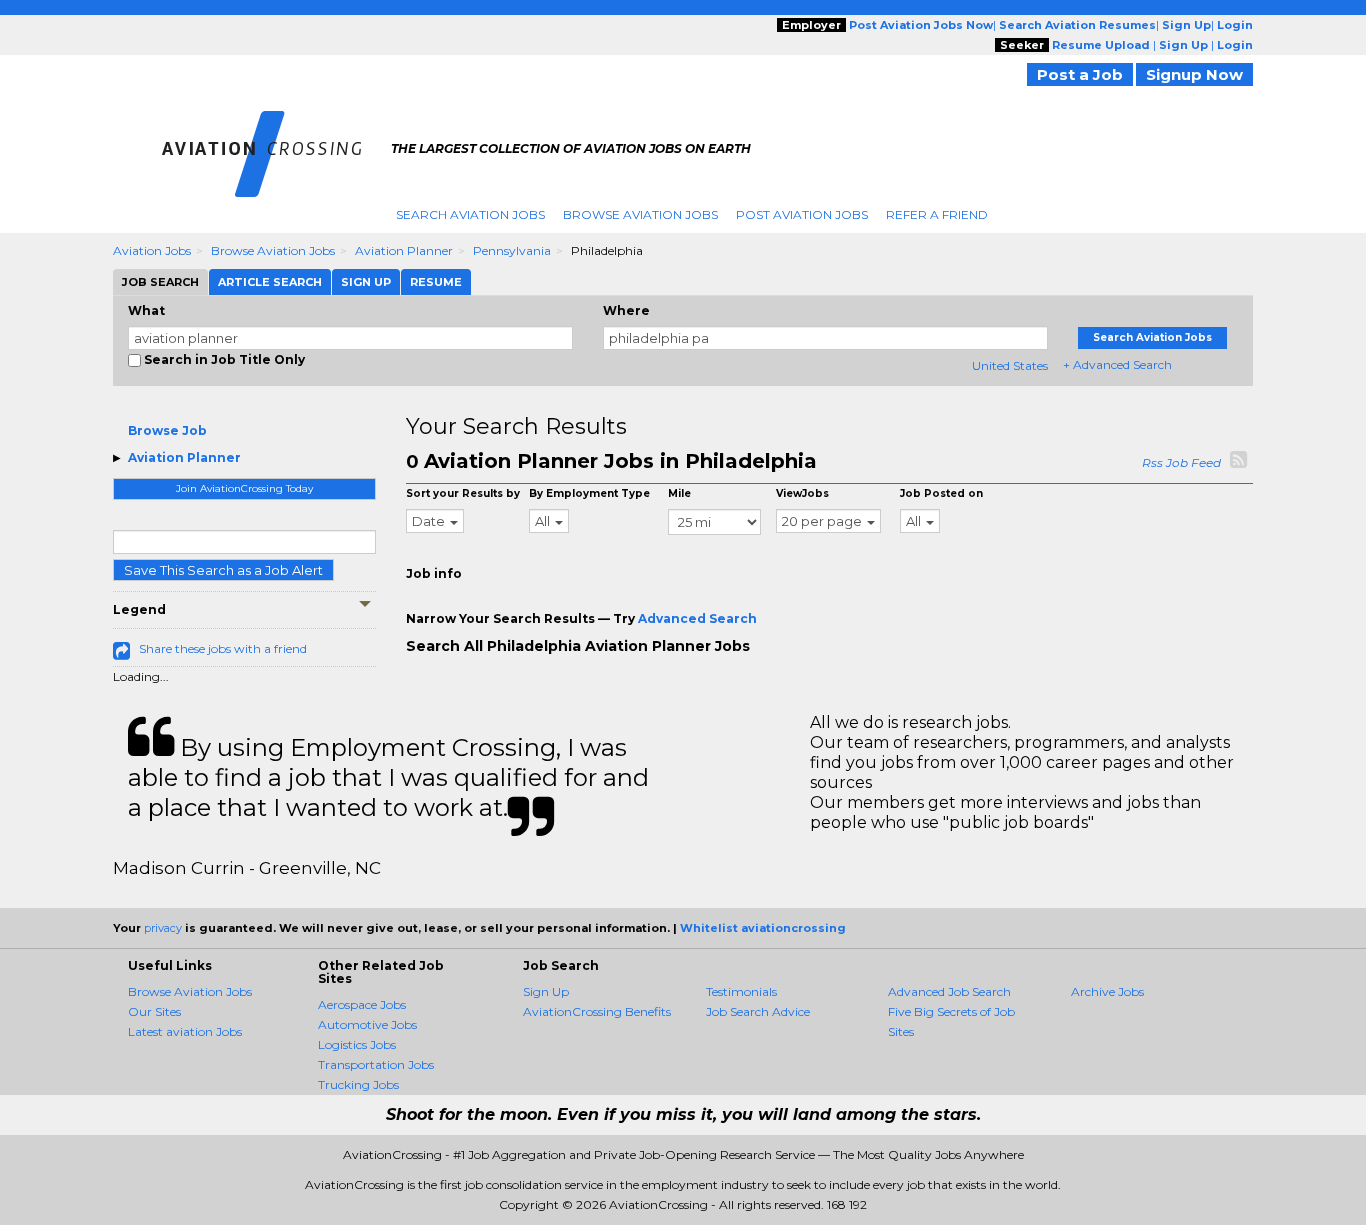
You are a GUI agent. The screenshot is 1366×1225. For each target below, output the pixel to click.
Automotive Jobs (367, 1024)
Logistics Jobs (357, 1044)
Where (626, 310)
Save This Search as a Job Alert (223, 570)
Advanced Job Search (949, 991)
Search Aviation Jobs (470, 214)
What (146, 310)
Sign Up (546, 991)
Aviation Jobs (152, 250)
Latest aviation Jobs (185, 1031)
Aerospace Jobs (362, 1004)
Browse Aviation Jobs (640, 214)
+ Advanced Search (1117, 364)
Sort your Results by (463, 493)
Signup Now (1194, 74)
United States (1010, 365)
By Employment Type (589, 493)
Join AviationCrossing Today (244, 488)
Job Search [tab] (160, 282)
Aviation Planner (404, 250)
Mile (679, 493)
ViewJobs (802, 493)
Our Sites (154, 1011)
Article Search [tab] (270, 282)
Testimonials (741, 991)
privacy (163, 928)
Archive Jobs (1107, 991)
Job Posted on (941, 493)
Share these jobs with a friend (223, 648)
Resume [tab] (436, 282)
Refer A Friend (937, 214)
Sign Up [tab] (366, 282)
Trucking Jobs (358, 1084)
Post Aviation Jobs (802, 214)
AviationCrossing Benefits (597, 1011)
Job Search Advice (758, 1011)
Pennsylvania (512, 250)
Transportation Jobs (376, 1064)
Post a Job (1080, 74)
